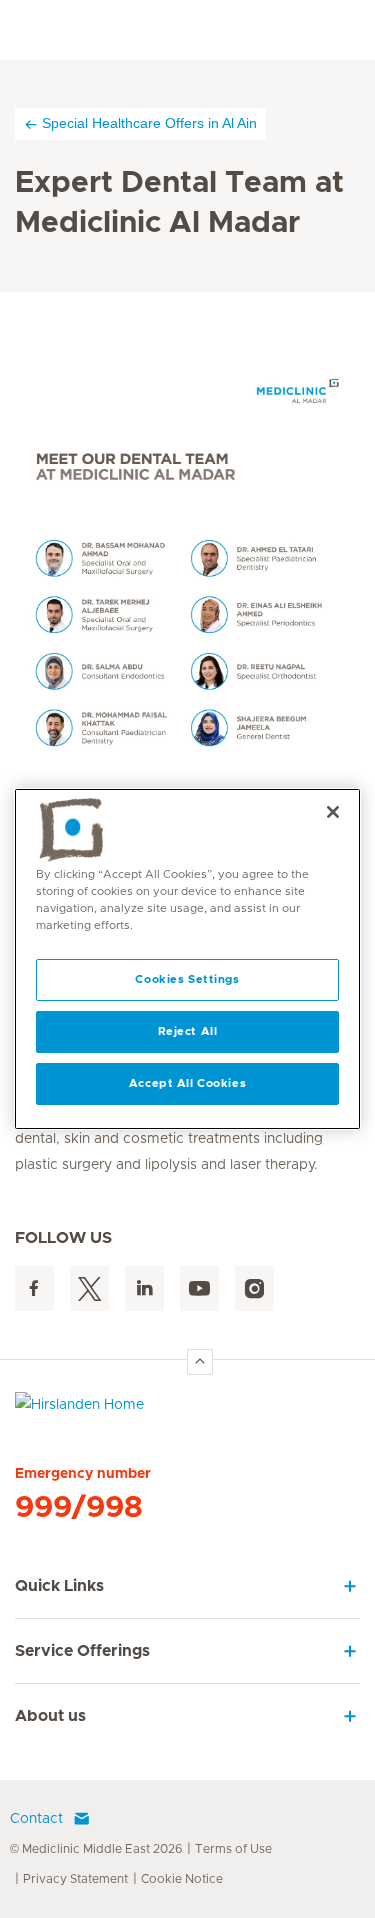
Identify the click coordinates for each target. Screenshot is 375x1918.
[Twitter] (89, 1288)
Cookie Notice (182, 1879)
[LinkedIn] (144, 1288)
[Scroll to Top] (200, 1362)
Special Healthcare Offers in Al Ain (149, 123)
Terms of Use (233, 1849)
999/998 (79, 1508)
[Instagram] (254, 1288)
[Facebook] (34, 1288)
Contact (36, 1819)
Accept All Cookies (187, 1083)
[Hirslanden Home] (187, 1409)
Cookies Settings (187, 979)
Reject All (188, 1031)
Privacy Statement (75, 1879)
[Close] (333, 812)
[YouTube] (199, 1288)
